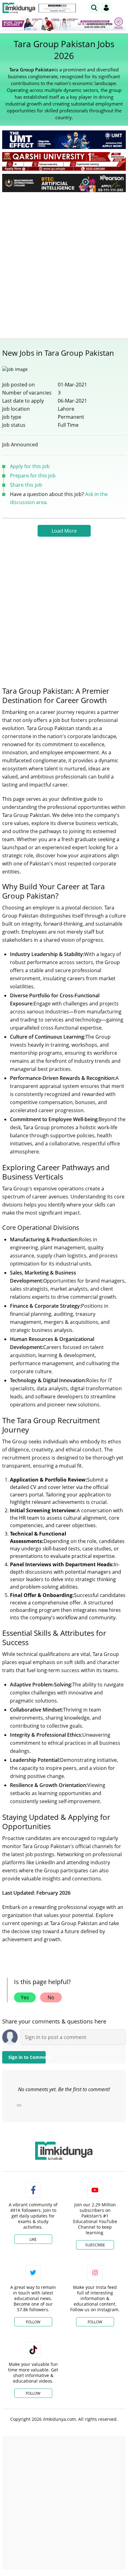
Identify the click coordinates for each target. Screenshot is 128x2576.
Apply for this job (30, 466)
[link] (57, 8)
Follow (33, 2322)
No (51, 1997)
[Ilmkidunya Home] (19, 8)
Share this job (26, 485)
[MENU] (121, 8)
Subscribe (95, 2245)
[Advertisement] (64, 264)
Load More (64, 531)
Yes (25, 1997)
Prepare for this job (33, 476)
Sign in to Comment (27, 2057)
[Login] (106, 8)
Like (33, 2239)
